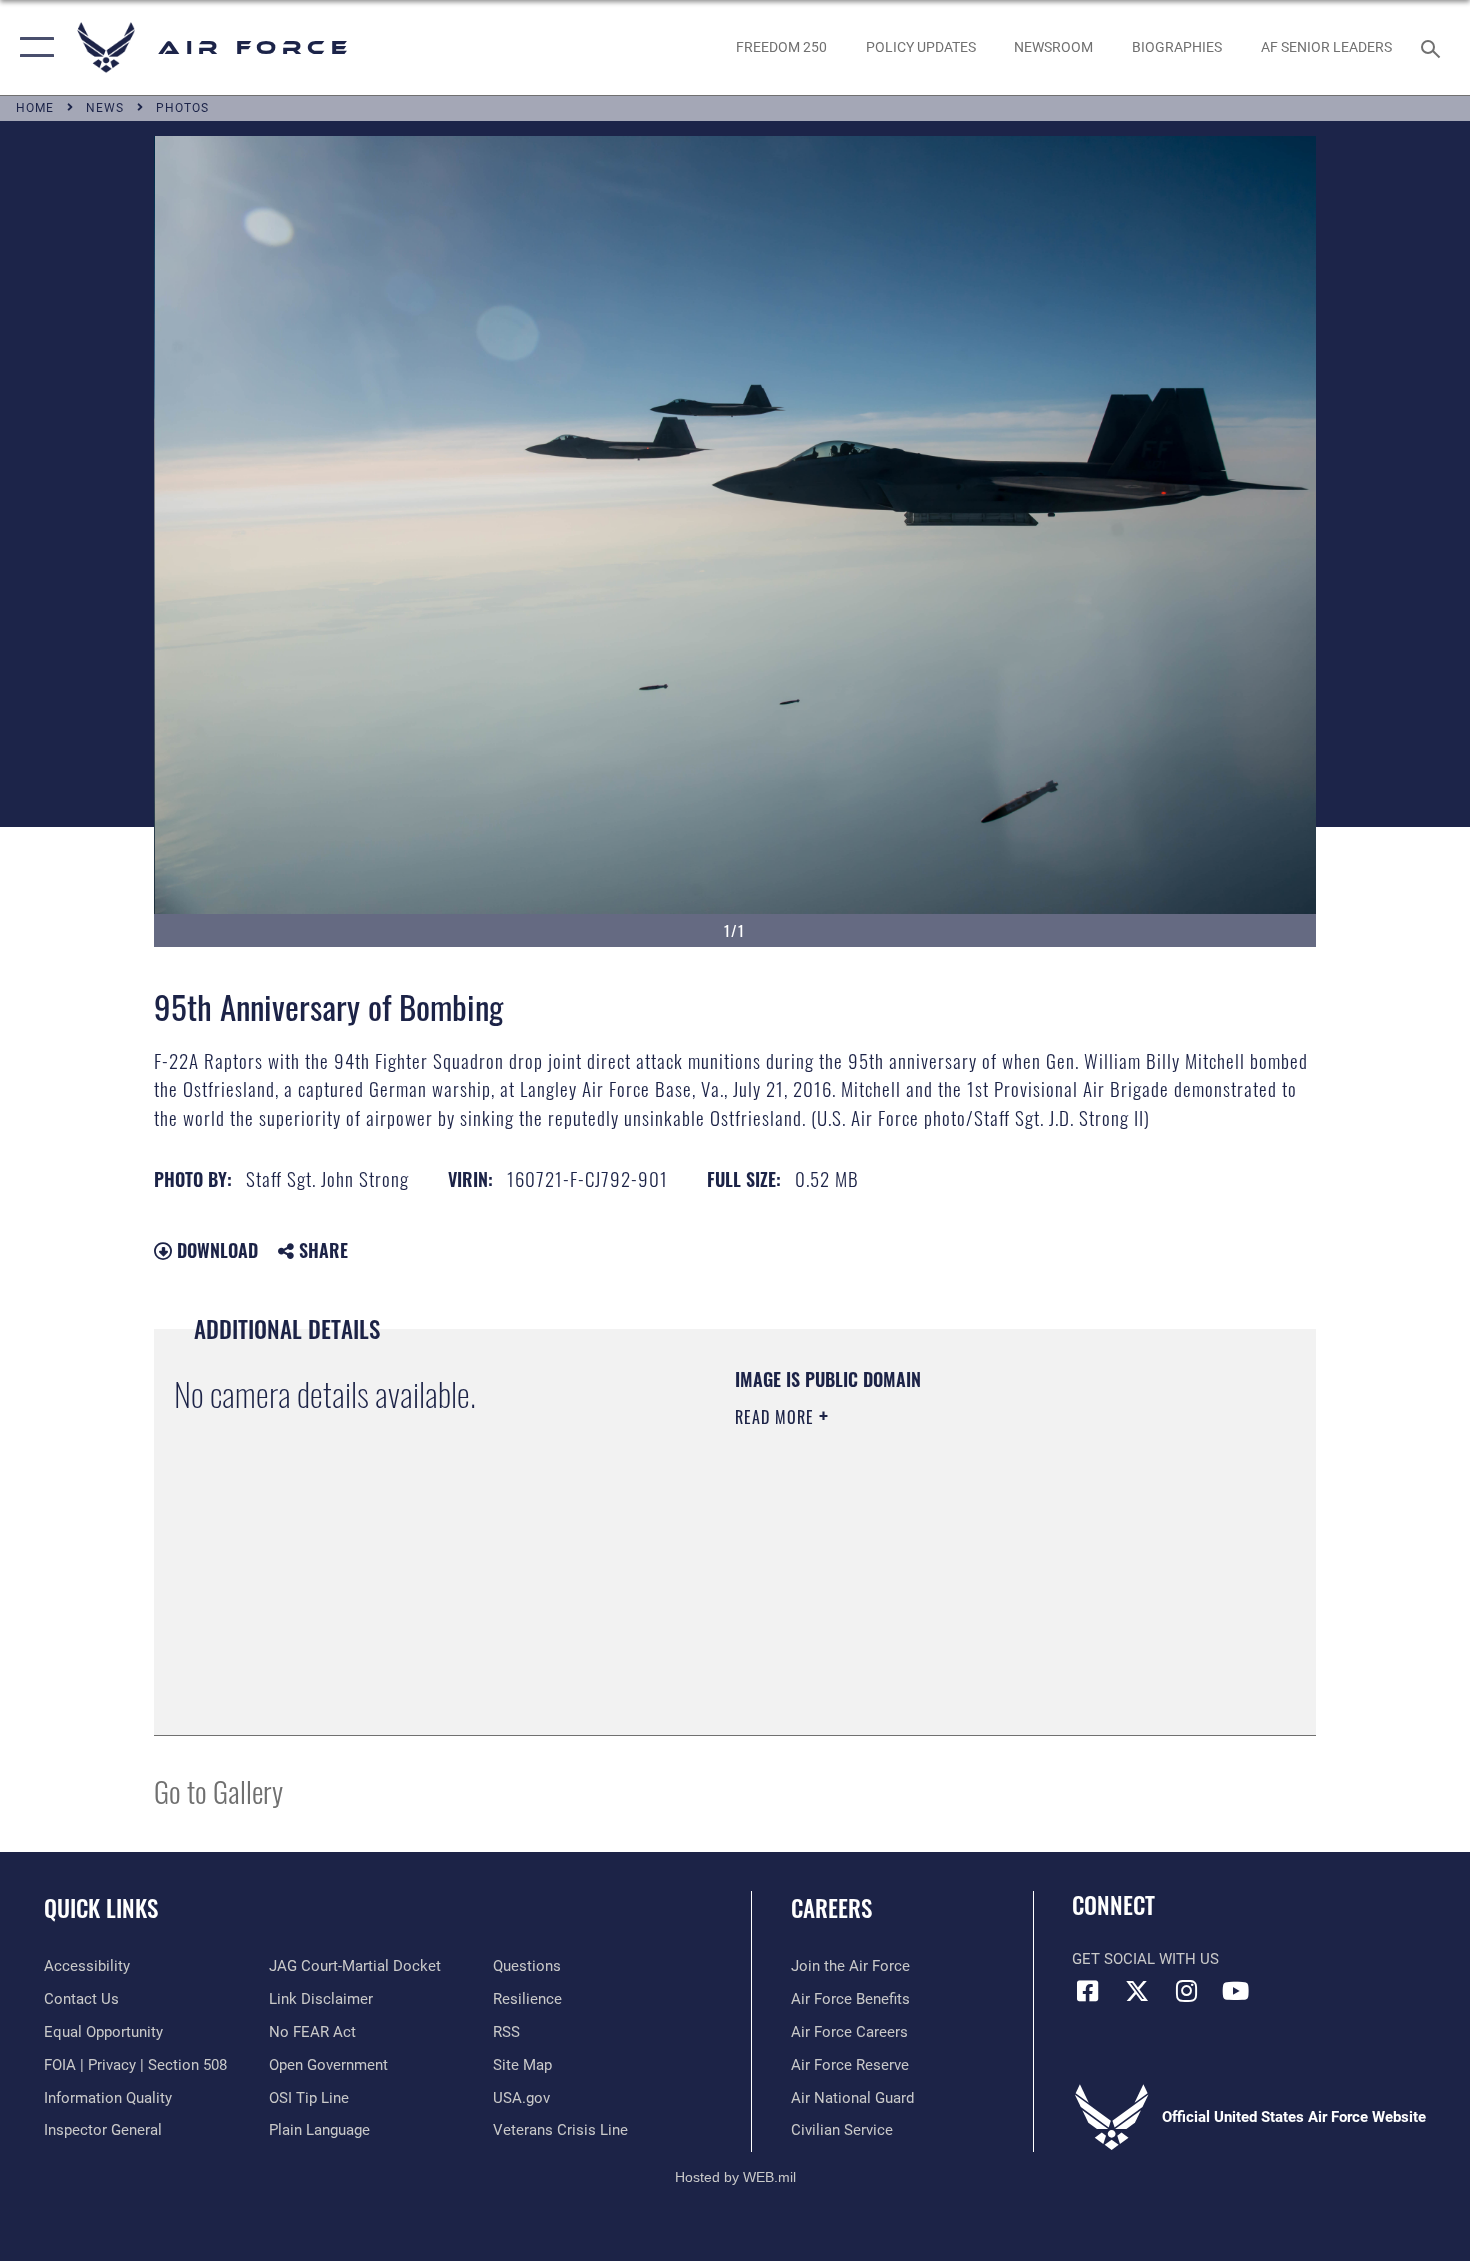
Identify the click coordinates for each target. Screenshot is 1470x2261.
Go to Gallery (218, 1790)
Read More (777, 1417)
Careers (831, 1908)
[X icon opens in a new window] (1137, 1991)
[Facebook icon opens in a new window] (1087, 1991)
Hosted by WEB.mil (735, 2177)
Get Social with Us (1145, 1959)
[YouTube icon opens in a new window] (1235, 1991)
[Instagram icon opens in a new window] (1186, 1991)
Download (215, 1250)
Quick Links (101, 1908)
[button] (32, 47)
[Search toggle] (1433, 47)
